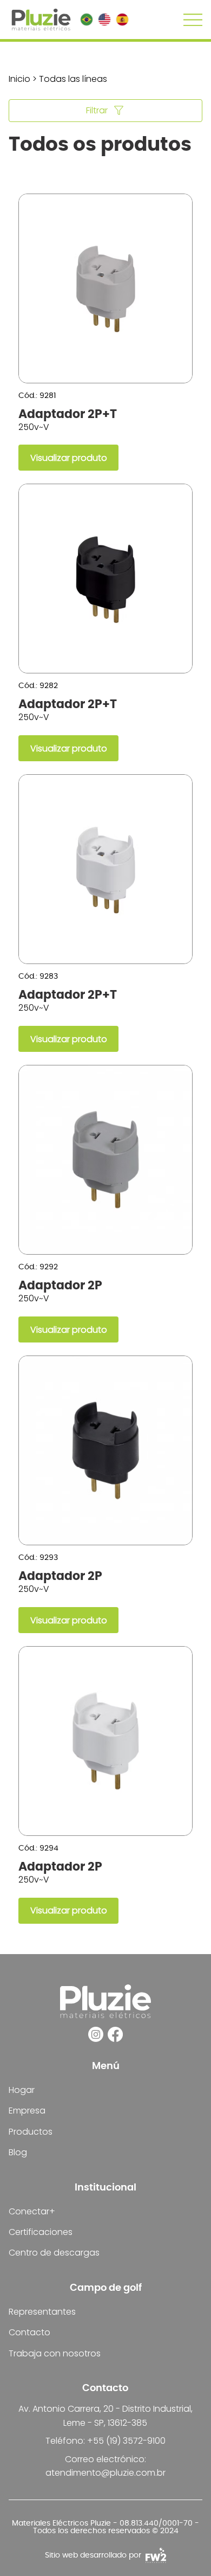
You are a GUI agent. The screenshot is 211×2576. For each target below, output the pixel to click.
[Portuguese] (87, 20)
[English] (104, 20)
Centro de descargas (54, 2253)
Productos (31, 2132)
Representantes (42, 2312)
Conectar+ (32, 2211)
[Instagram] (96, 2034)
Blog (18, 2152)
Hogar (22, 2090)
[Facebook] (115, 2034)
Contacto (29, 2332)
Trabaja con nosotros (55, 2353)
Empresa (27, 2111)
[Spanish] (122, 20)
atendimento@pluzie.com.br (105, 2473)
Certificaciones (41, 2232)
